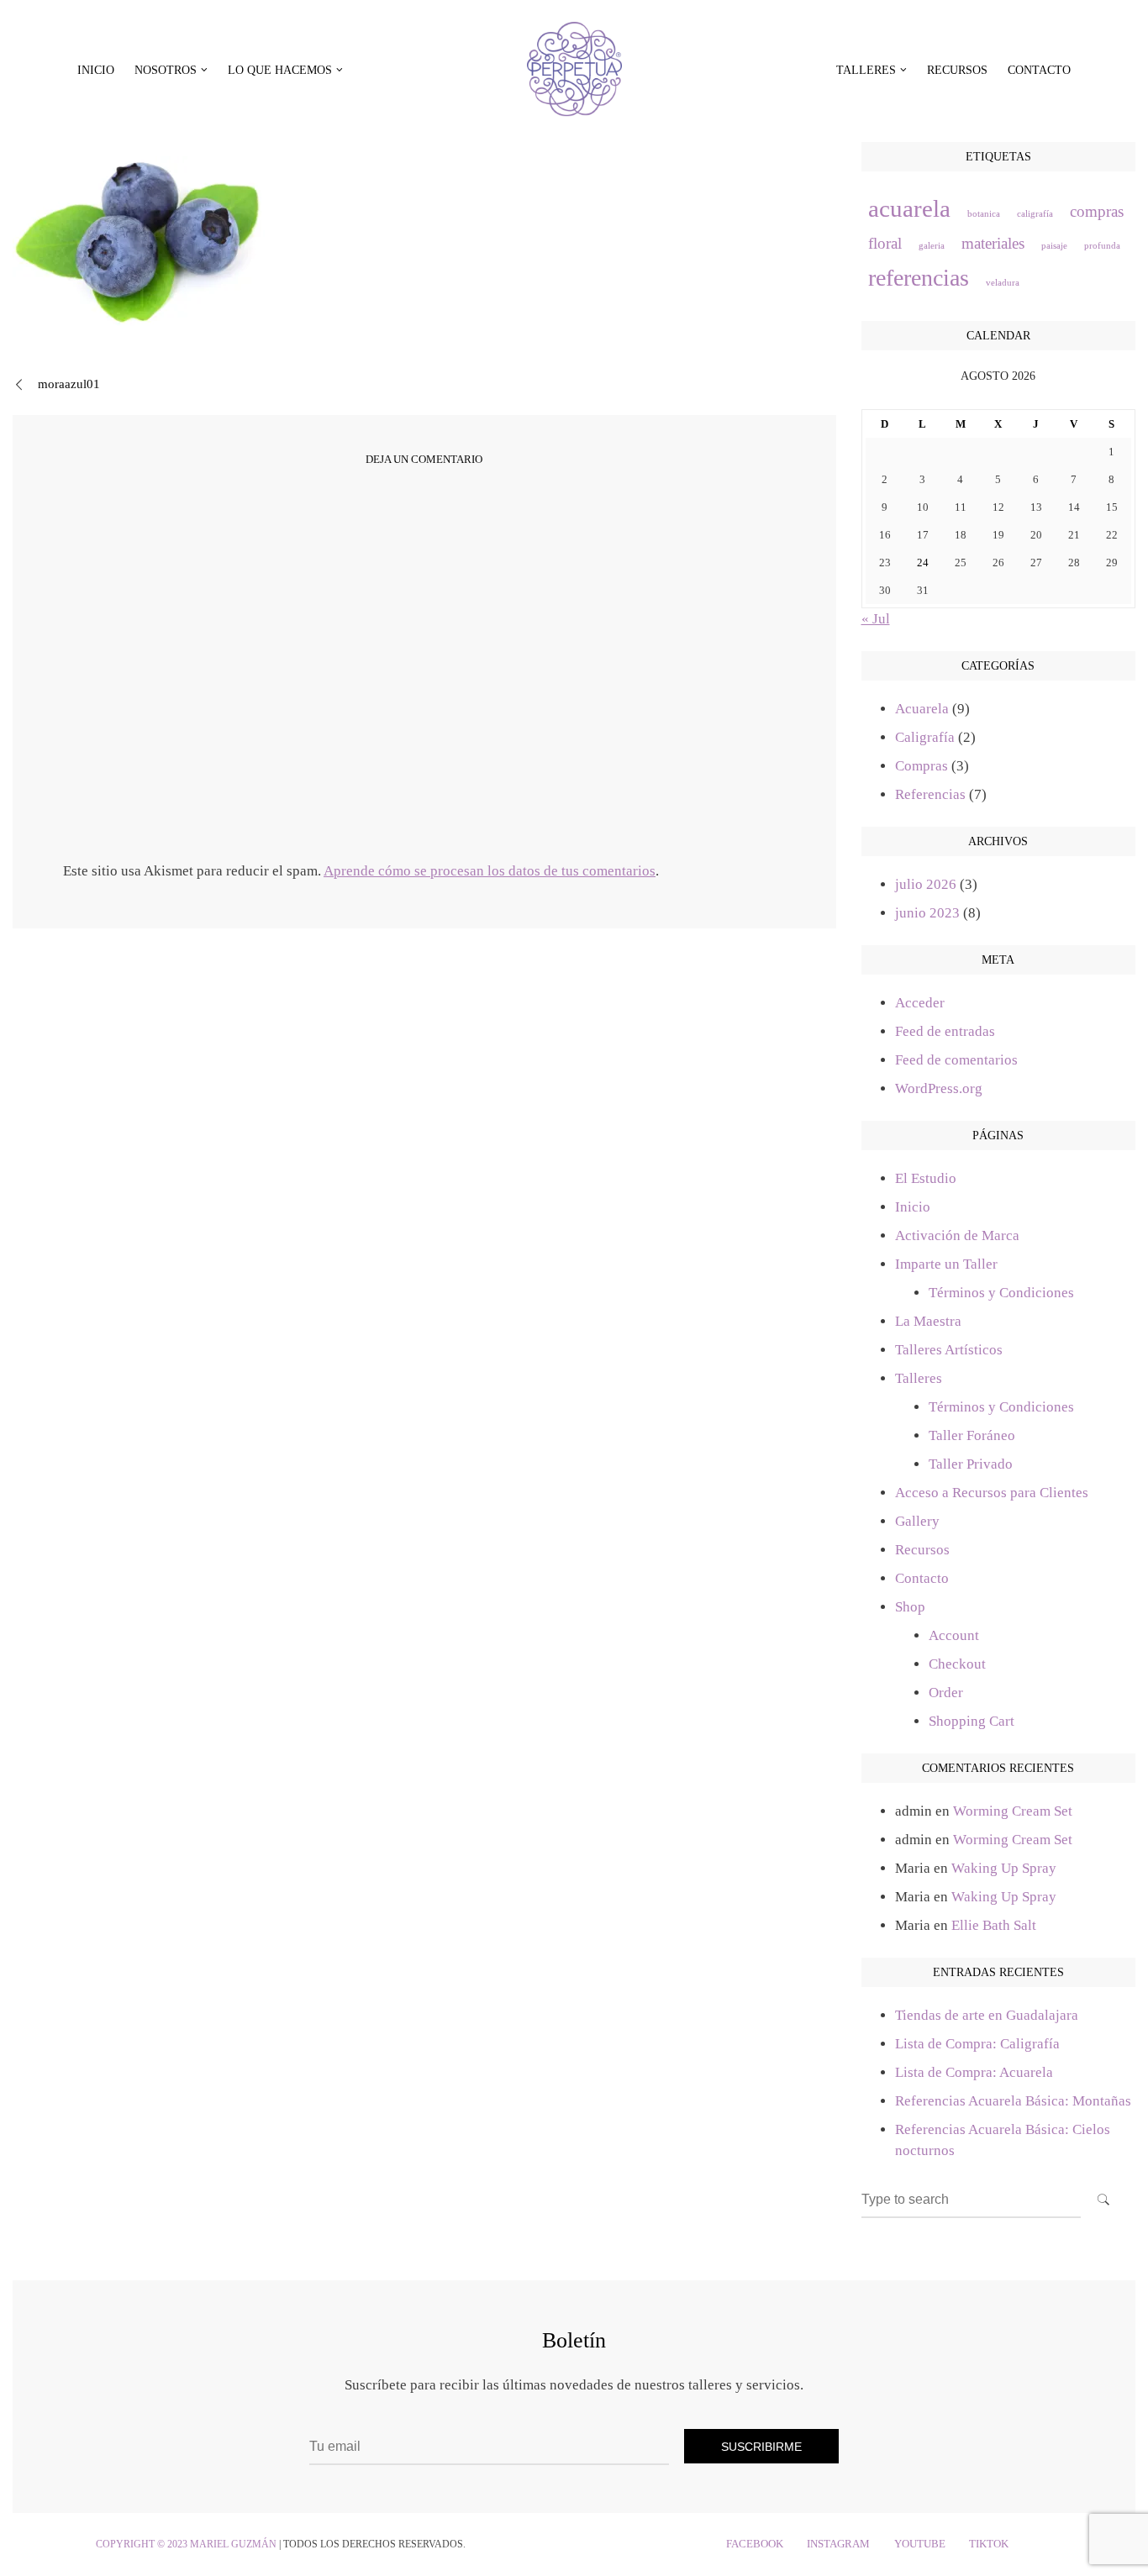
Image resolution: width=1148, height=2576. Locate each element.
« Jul (876, 619)
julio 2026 (926, 884)
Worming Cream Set (1013, 1811)
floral (885, 243)
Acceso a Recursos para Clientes (992, 1493)
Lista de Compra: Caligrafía (977, 2044)
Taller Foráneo (972, 1435)
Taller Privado (971, 1464)
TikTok (989, 2544)
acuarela (909, 208)
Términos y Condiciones (1001, 1293)
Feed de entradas (945, 1031)
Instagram (838, 2544)
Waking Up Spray (1004, 1868)
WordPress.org (939, 1088)
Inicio (96, 70)
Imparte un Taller (946, 1264)
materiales (993, 243)
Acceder (920, 1003)
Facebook (755, 2544)
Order (946, 1693)
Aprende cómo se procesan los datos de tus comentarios (490, 871)
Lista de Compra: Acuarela (974, 2072)
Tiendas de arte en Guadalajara (987, 2015)
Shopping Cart (972, 1721)
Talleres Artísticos (949, 1350)
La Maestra (928, 1321)
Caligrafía (925, 737)
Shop (910, 1607)
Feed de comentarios (956, 1060)
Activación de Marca (957, 1235)
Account (954, 1635)
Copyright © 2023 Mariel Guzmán (186, 2544)
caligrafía (1035, 214)
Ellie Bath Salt (994, 1925)
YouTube (920, 2544)
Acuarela (922, 709)
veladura (1003, 283)
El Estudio (926, 1178)
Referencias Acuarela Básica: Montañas (1013, 2101)
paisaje (1054, 246)
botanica (984, 214)
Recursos (957, 70)
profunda (1102, 246)
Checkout (957, 1664)
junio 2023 (927, 913)
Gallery (917, 1521)
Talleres (919, 1378)
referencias (919, 278)
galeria (932, 246)
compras (1097, 211)
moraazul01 (69, 384)
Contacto (1039, 70)
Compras (922, 766)
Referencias (930, 794)
